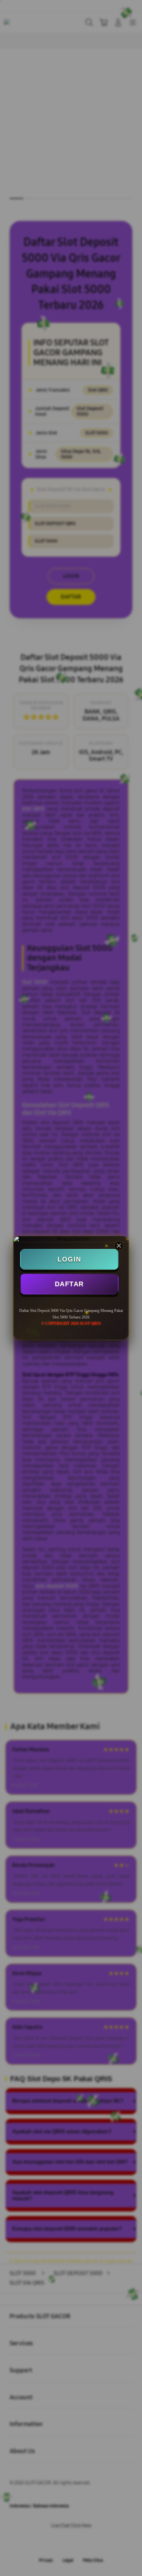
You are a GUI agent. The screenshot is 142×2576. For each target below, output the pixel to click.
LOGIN (69, 1259)
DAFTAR (69, 1284)
